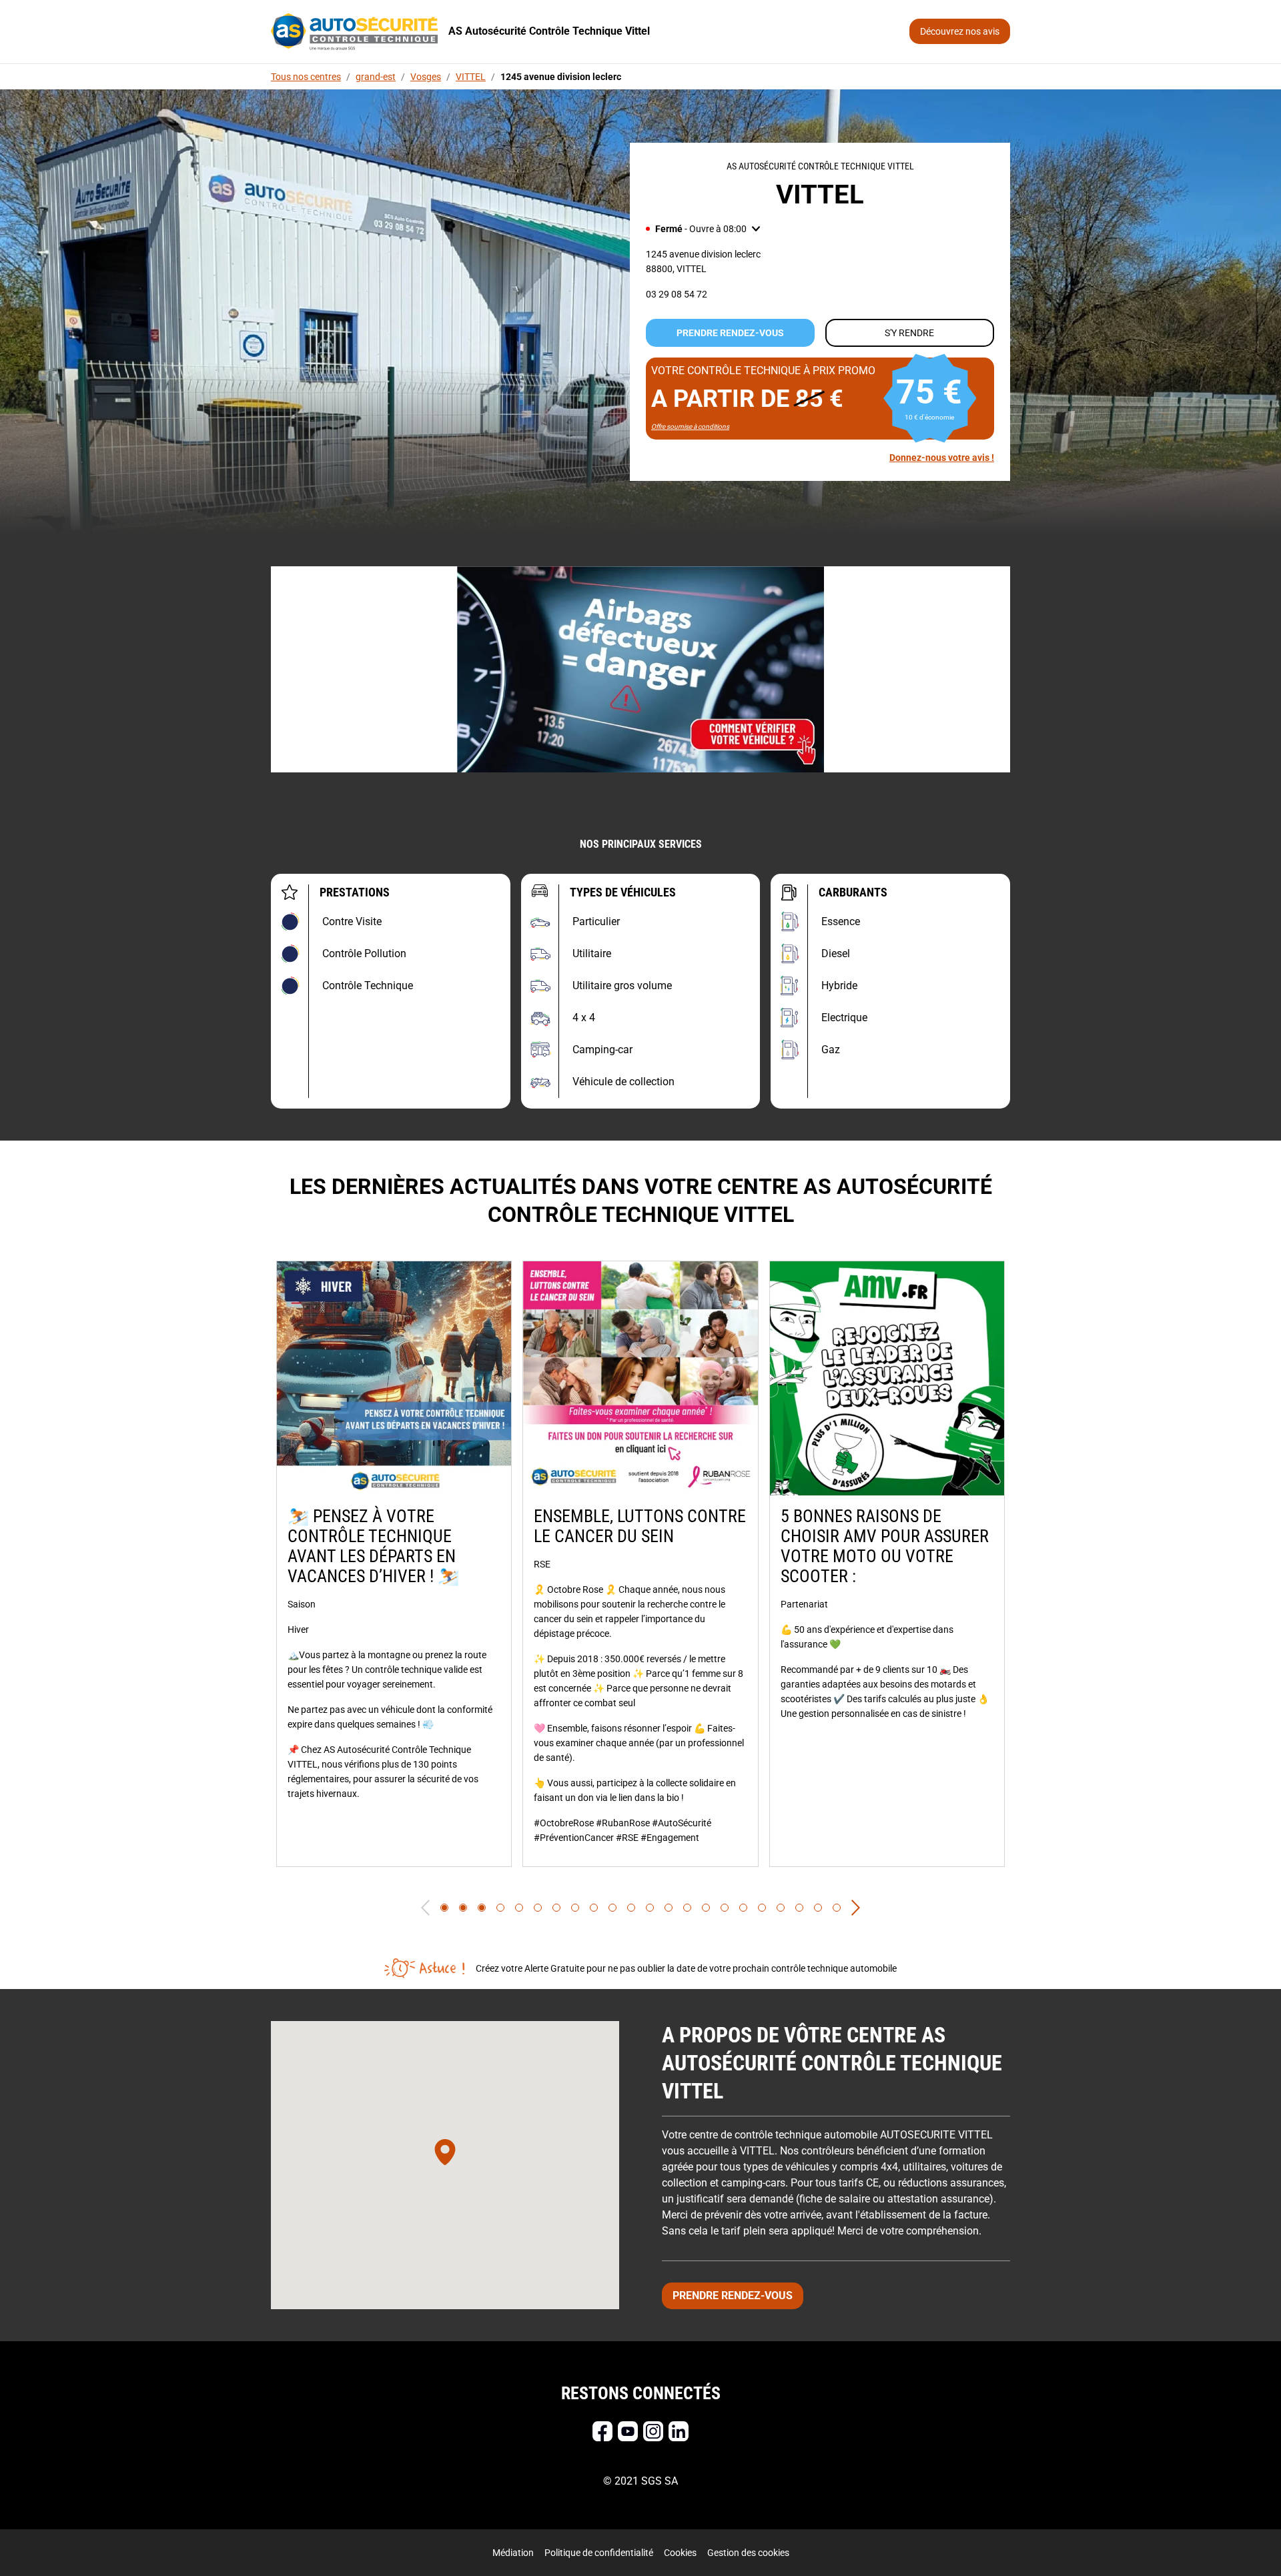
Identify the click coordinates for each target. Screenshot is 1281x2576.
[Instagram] (653, 2431)
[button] (703, 229)
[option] (394, 1564)
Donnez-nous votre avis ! (942, 458)
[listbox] (640, 1564)
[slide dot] (444, 1908)
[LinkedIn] (679, 2431)
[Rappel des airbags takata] (640, 669)
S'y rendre (909, 333)
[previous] (425, 1908)
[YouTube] (628, 2431)
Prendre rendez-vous (730, 333)
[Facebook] (602, 2431)
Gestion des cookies (748, 2553)
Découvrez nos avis (960, 31)
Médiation (513, 2553)
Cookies (680, 2553)
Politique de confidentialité (599, 2553)
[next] (856, 1908)
